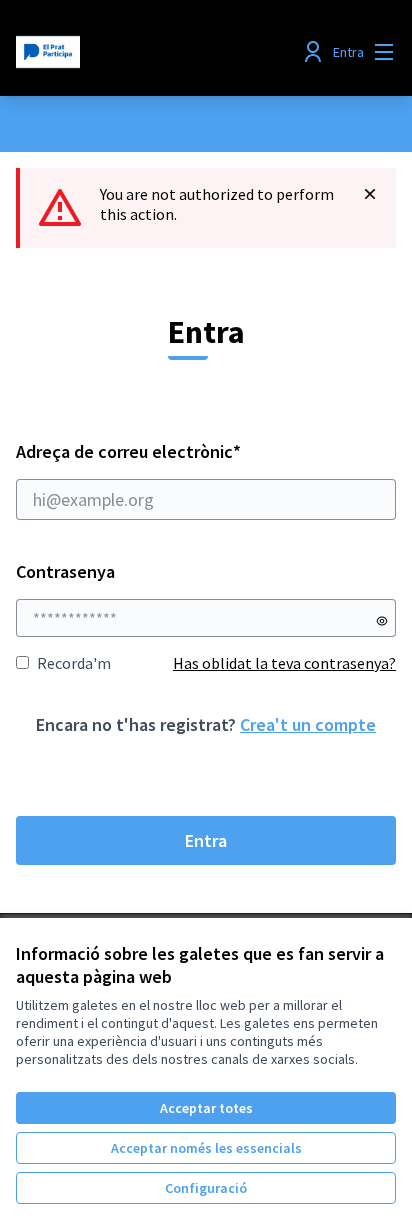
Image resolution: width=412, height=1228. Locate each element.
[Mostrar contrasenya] (382, 621)
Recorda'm (74, 663)
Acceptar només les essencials (206, 1148)
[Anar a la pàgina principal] (156, 52)
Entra (206, 840)
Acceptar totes (206, 1108)
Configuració (206, 1188)
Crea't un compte (308, 724)
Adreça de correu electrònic (167, 451)
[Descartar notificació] (370, 194)
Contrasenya (65, 571)
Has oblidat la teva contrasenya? (284, 663)
